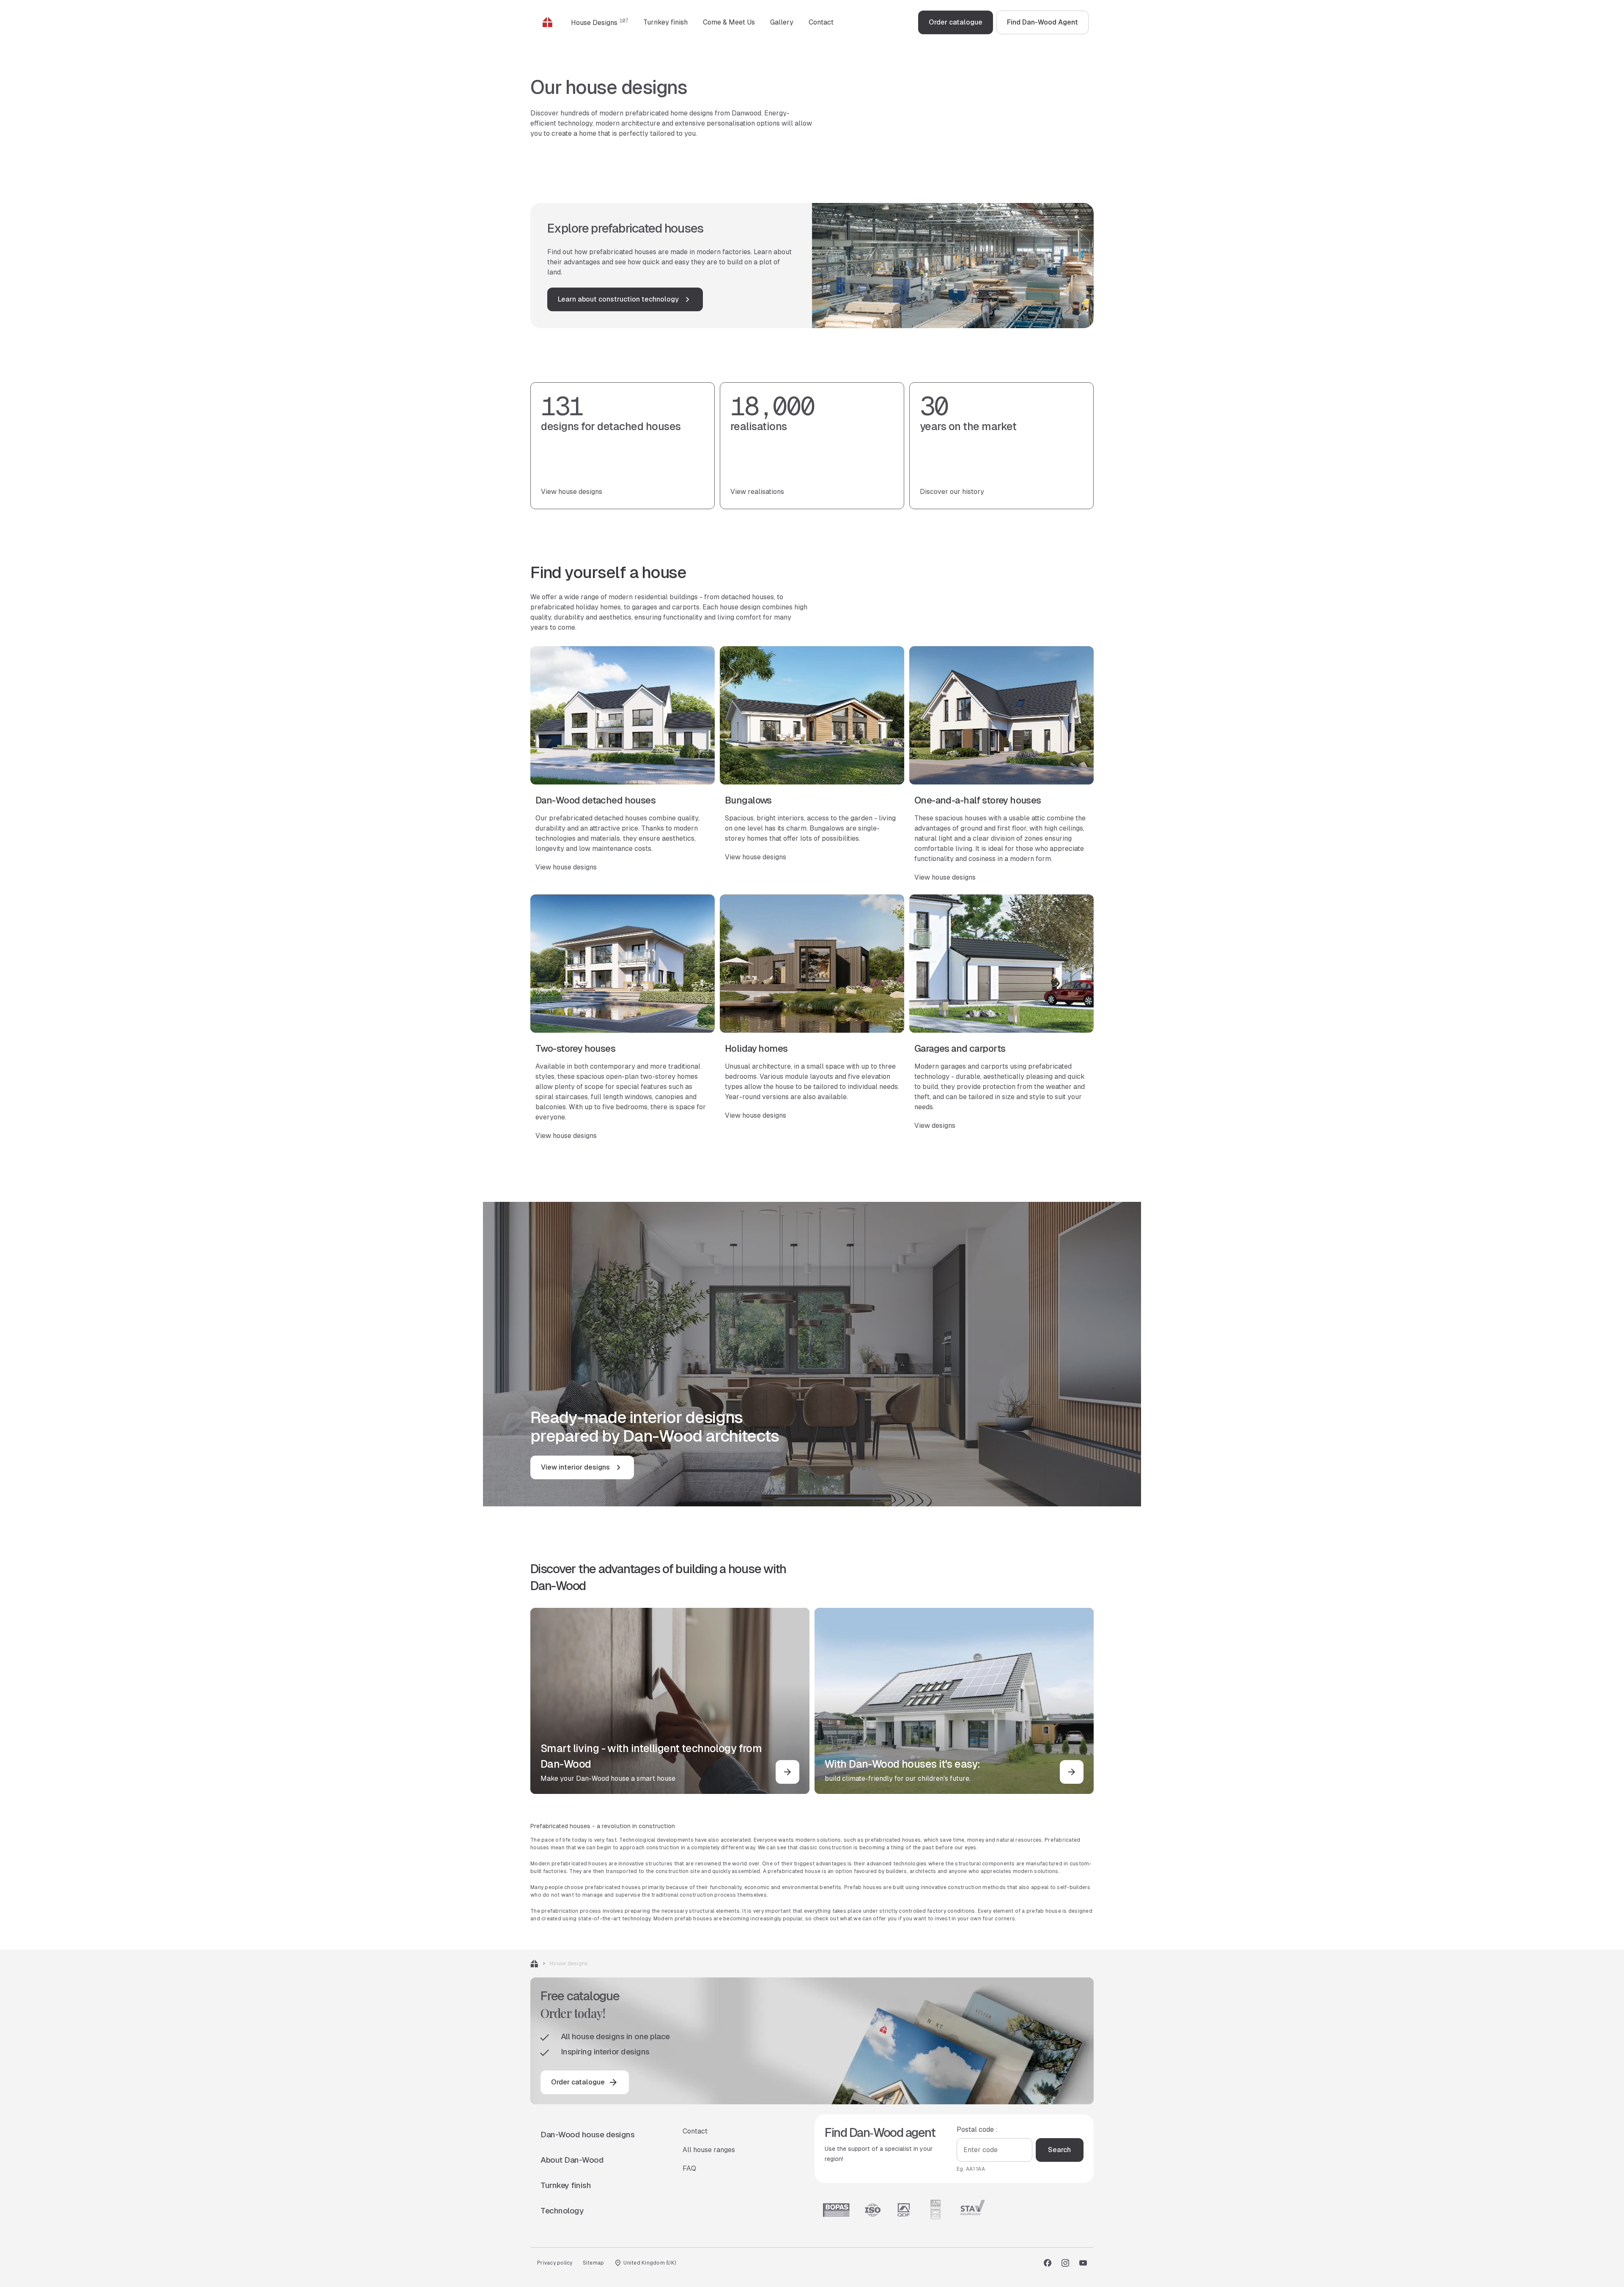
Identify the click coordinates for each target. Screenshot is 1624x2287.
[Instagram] (1065, 2263)
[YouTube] (1083, 2263)
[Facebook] (1048, 2263)
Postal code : (977, 2129)
